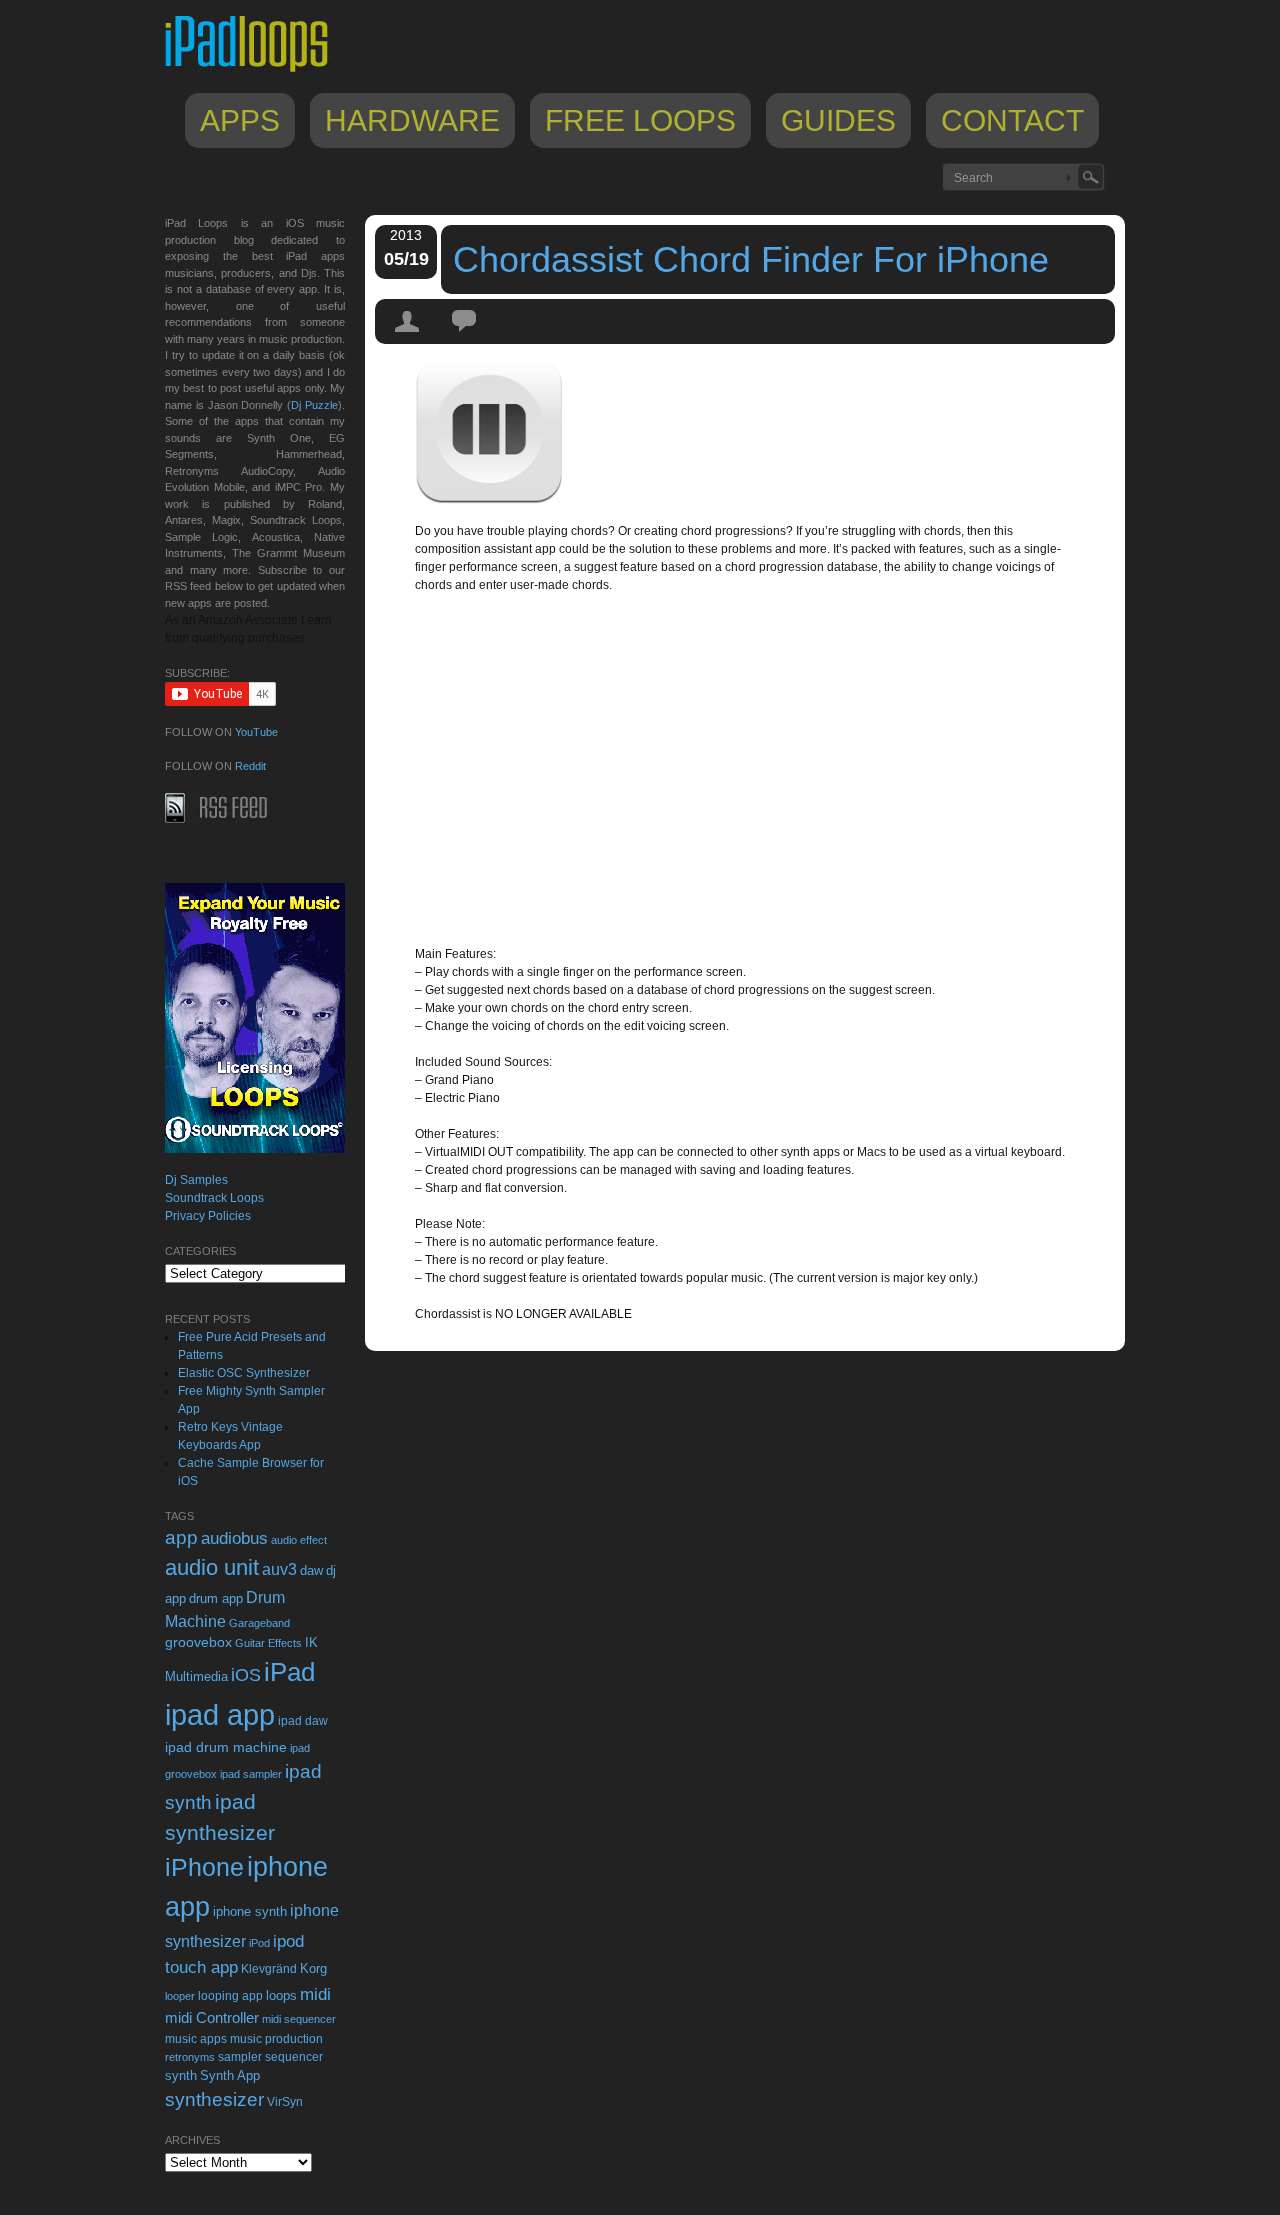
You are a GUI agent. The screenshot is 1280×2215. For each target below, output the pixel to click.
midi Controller (212, 2017)
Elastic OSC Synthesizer (244, 1373)
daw (311, 1570)
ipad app (220, 1714)
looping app (230, 1996)
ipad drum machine (226, 1747)
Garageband (259, 1623)
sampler (240, 2056)
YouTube (256, 732)
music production (276, 2039)
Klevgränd (269, 1969)
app (181, 1537)
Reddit (250, 766)
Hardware (412, 120)
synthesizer (214, 2099)
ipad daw (303, 1720)
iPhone (204, 1867)
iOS (246, 1675)
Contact (1012, 120)
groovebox (198, 1642)
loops (281, 1995)
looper (180, 1996)
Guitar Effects (268, 1643)
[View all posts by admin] (408, 339)
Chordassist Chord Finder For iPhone (751, 259)
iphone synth (250, 1911)
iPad (289, 1672)
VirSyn (285, 2101)
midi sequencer (299, 2019)
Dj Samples (196, 1180)
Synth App (230, 2075)
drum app (216, 1599)
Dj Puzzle (314, 405)
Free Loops (640, 120)
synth (181, 2075)
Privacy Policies (208, 1216)
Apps (240, 120)
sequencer (294, 2057)
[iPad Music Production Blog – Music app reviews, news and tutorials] (256, 72)
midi (315, 1994)
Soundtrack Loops (214, 1198)
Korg (313, 1968)
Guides (838, 120)
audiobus (234, 1538)
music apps (196, 2039)
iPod (259, 1943)
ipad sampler (251, 1774)
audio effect (299, 1540)
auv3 (279, 1569)
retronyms (190, 2057)
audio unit (212, 1568)
